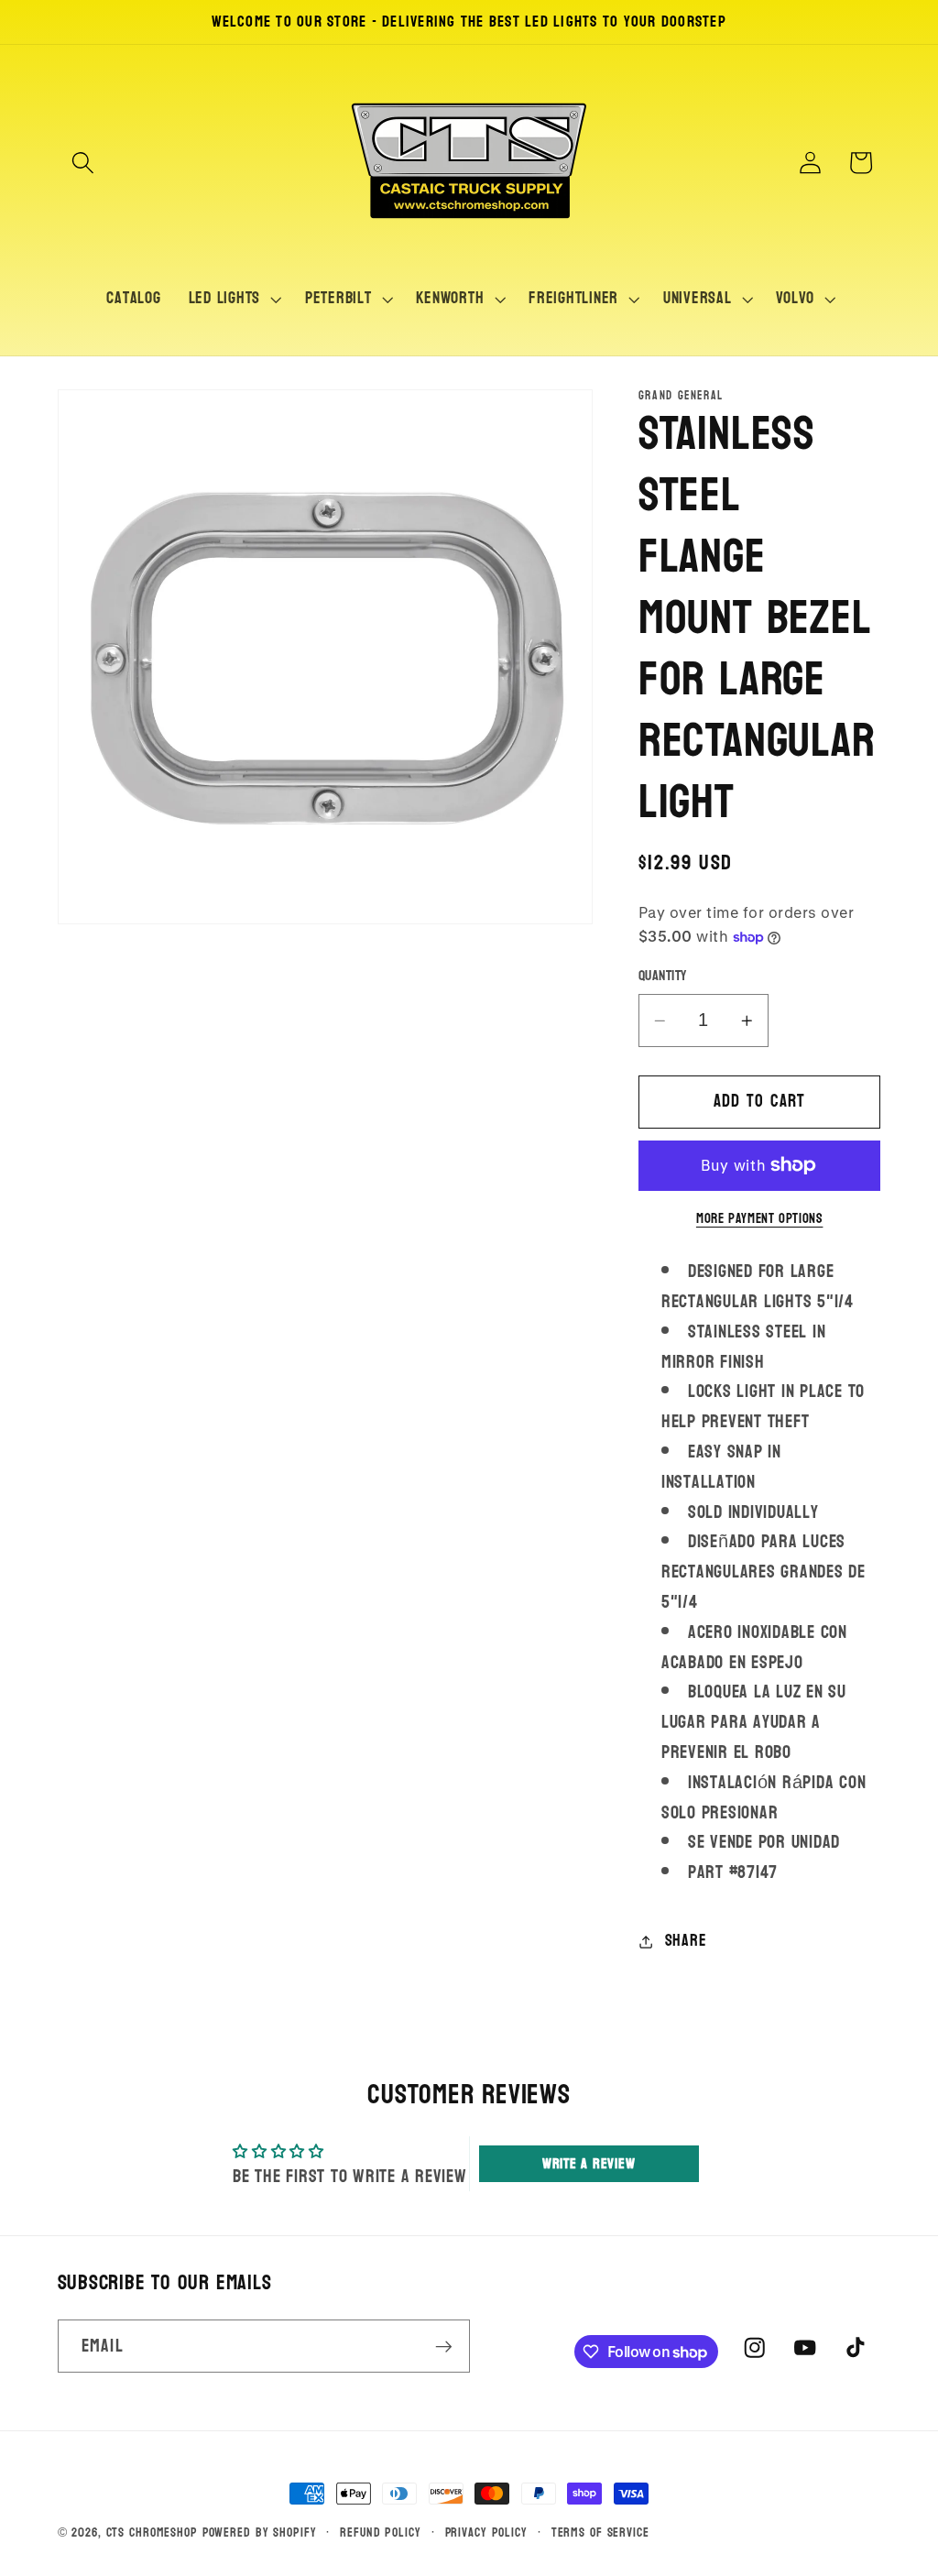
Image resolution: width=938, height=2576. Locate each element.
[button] (83, 163)
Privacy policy (486, 2532)
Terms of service (600, 2532)
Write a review (589, 2163)
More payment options (760, 1219)
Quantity (663, 976)
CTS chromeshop (152, 2532)
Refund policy (380, 2532)
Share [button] (686, 1941)
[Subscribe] (444, 2346)
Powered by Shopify (260, 2532)
